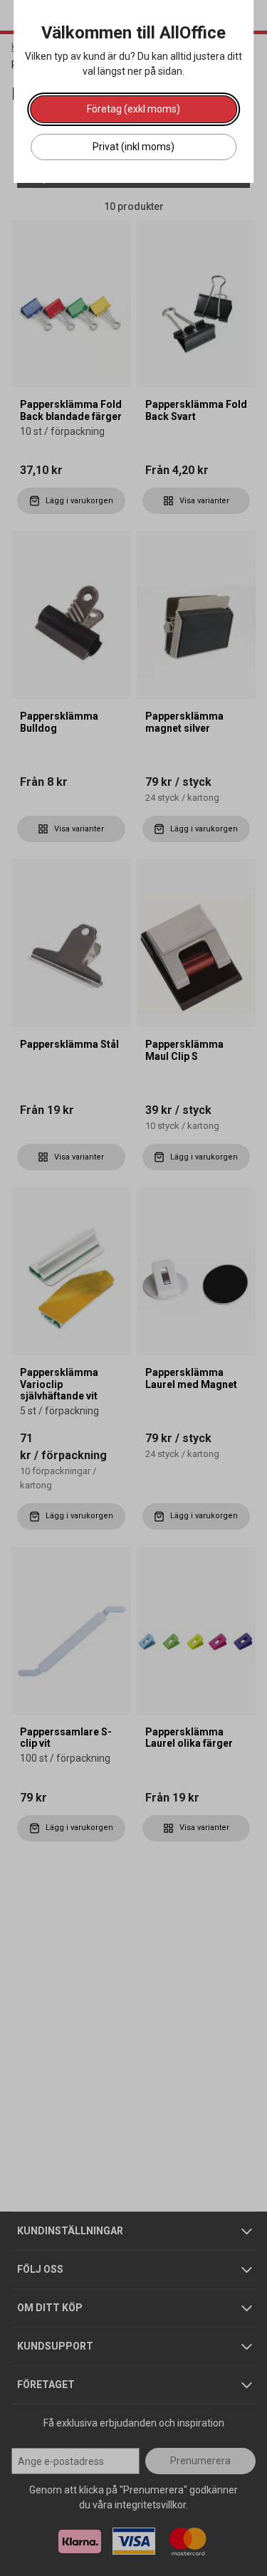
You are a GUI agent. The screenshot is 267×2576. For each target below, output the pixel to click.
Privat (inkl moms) (133, 147)
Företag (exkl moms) (133, 109)
